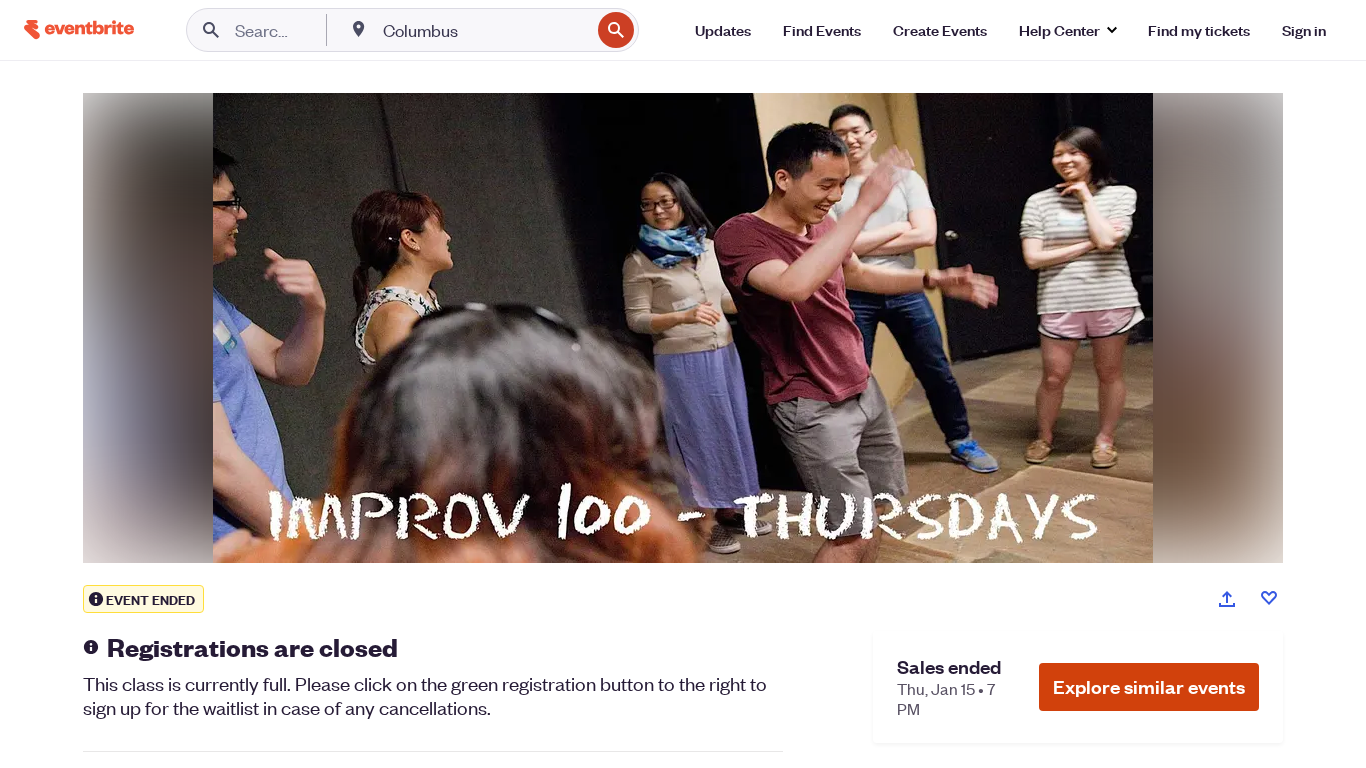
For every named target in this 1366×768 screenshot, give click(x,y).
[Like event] (1269, 598)
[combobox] (484, 30)
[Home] (79, 29)
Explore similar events (1149, 686)
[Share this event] (1227, 599)
